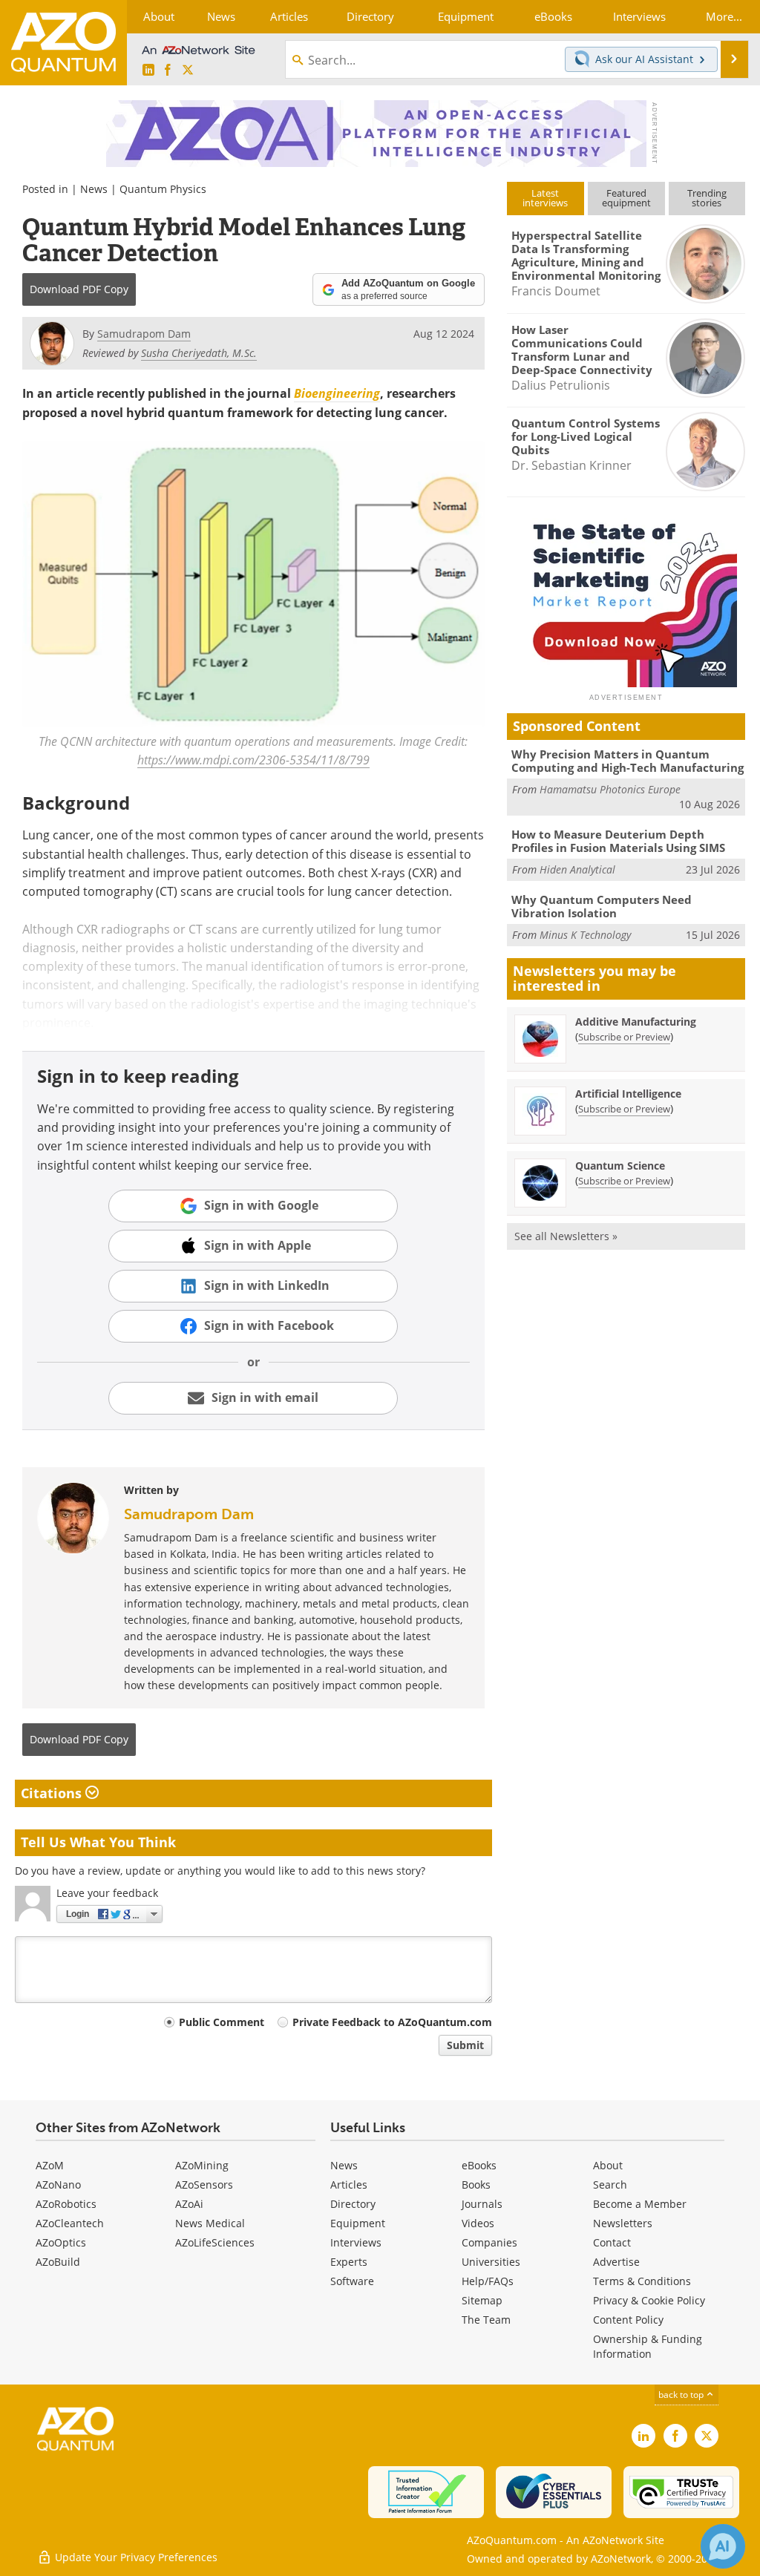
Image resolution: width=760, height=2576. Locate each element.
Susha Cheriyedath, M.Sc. (199, 353)
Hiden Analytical (577, 869)
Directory (353, 2204)
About (608, 2165)
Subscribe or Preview (624, 1037)
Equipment (358, 2223)
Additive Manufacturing (636, 1022)
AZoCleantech (70, 2223)
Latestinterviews (545, 198)
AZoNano (58, 2185)
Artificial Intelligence (628, 1094)
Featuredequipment (626, 198)
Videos (478, 2223)
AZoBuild (58, 2262)
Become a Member (640, 2204)
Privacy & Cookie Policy (649, 2300)
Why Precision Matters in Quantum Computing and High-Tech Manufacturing (628, 761)
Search (610, 2185)
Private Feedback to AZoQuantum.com (392, 2022)
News (94, 189)
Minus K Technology (585, 935)
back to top (682, 2395)
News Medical (210, 2223)
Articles (349, 2185)
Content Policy (628, 2320)
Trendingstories (707, 198)
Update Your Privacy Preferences (135, 2557)
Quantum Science (620, 1166)
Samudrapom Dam (189, 1514)
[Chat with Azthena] (723, 2546)
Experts (349, 2262)
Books (476, 2185)
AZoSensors (204, 2185)
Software (352, 2281)
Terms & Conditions (642, 2281)
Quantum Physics (163, 189)
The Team (486, 2320)
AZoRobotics (66, 2204)
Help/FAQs (488, 2281)
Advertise (616, 2262)
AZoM (50, 2165)
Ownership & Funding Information (648, 2346)
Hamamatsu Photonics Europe (610, 789)
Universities (491, 2262)
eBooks (479, 2165)
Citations (53, 1793)
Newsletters (623, 2223)
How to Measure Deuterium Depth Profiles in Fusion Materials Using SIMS (618, 841)
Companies (489, 2242)
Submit (465, 2045)
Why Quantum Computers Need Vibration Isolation (602, 906)
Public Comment (222, 2022)
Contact (612, 2242)
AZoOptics (61, 2242)
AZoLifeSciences (215, 2242)
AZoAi (189, 2204)
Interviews (356, 2242)
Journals (482, 2204)
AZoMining (202, 2165)
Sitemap (482, 2300)
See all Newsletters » (566, 1236)
